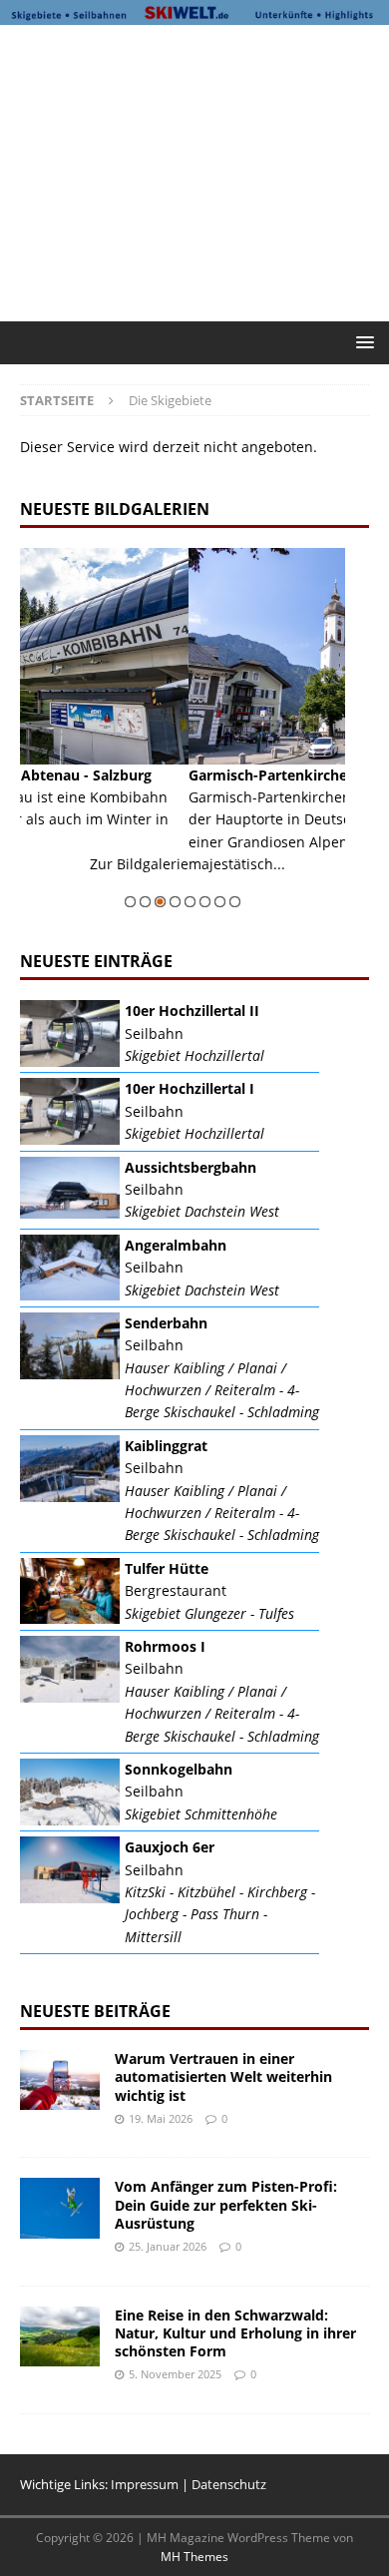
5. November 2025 (175, 2374)
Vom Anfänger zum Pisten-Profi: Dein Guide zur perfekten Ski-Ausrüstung (226, 2204)
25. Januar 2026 (168, 2246)
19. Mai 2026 (161, 2118)
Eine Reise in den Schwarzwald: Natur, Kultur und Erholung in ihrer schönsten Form (235, 2333)
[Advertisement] (204, 170)
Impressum (145, 2484)
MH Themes (194, 2557)
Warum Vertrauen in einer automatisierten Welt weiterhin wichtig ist (223, 2076)
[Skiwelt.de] (194, 13)
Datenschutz (229, 2484)
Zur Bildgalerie (300, 887)
